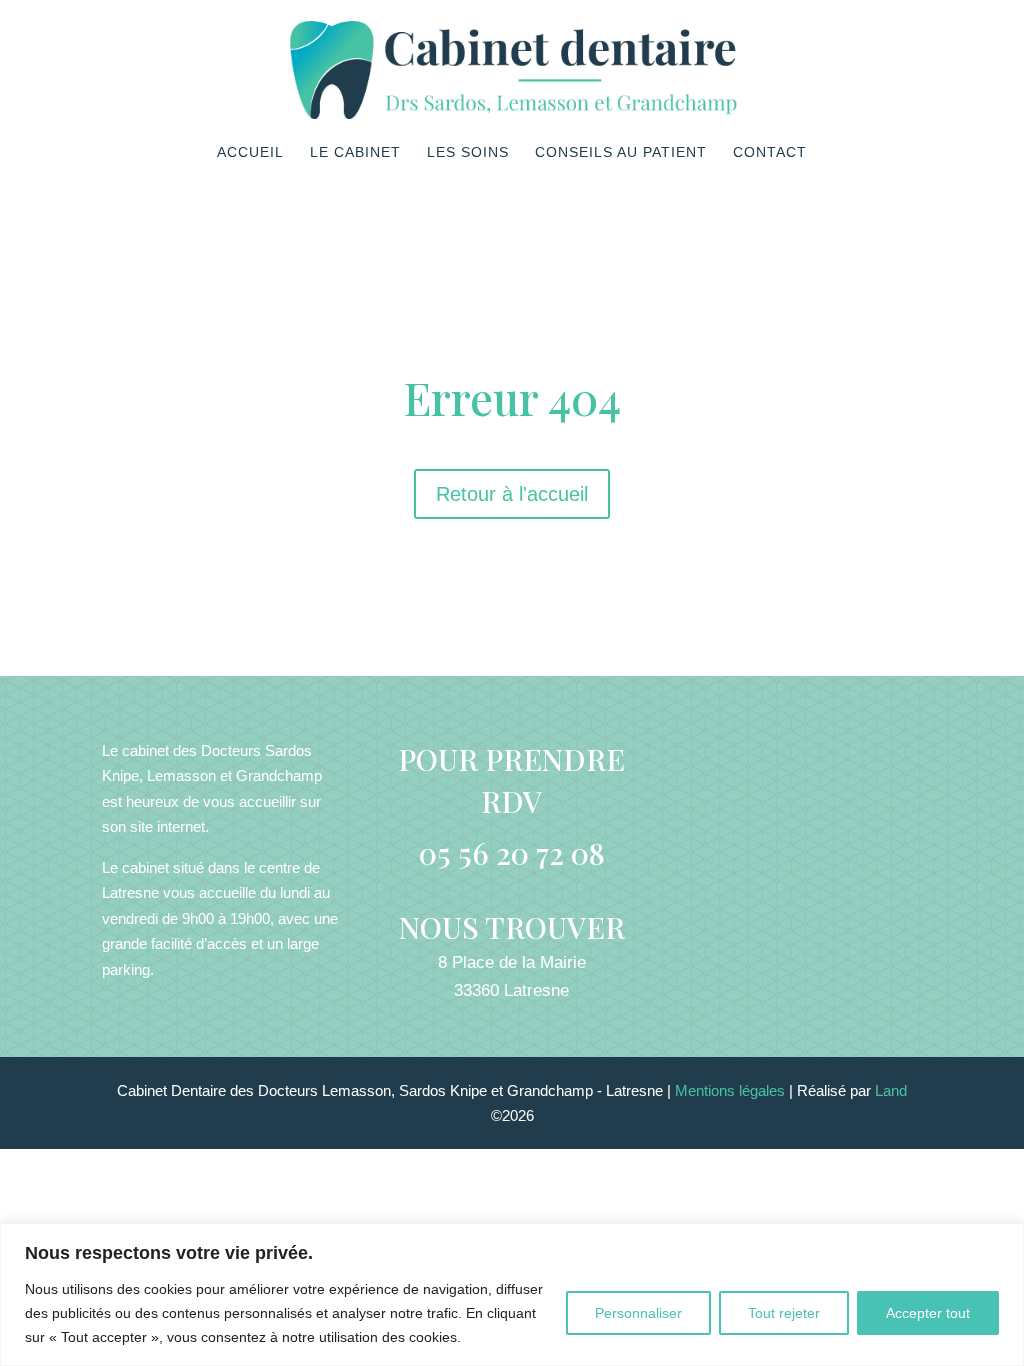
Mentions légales (732, 1090)
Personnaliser (638, 1313)
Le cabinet (355, 152)
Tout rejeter (784, 1313)
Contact (770, 152)
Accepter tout (928, 1313)
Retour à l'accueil (512, 494)
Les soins (468, 152)
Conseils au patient (621, 152)
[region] (512, 1294)
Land (891, 1090)
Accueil (250, 152)
